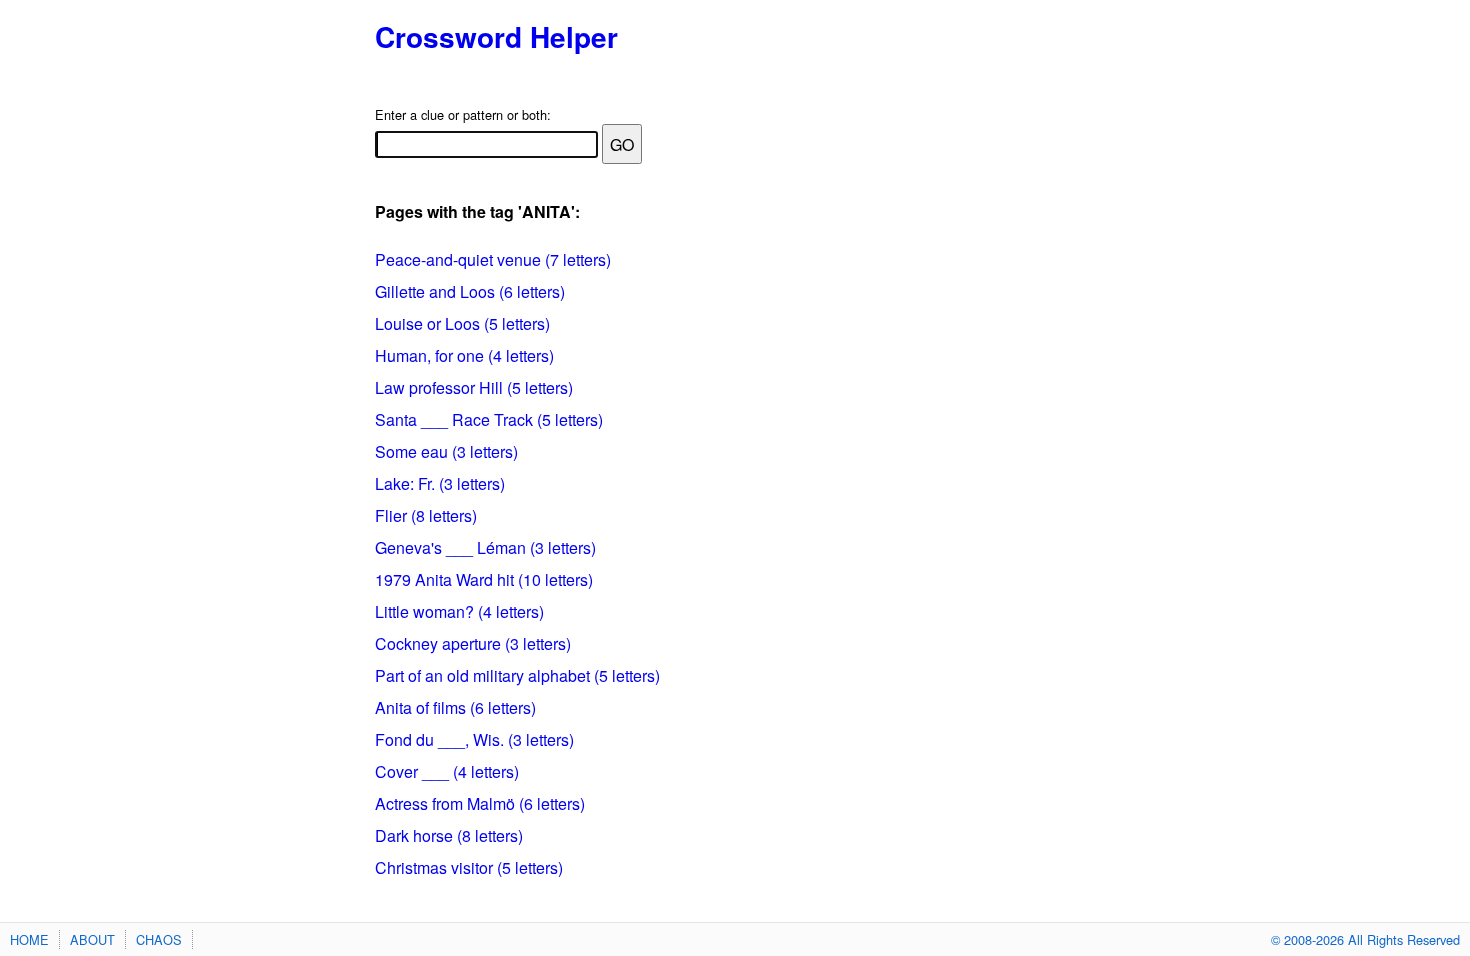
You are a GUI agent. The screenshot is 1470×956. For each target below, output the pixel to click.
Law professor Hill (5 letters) (474, 387)
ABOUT (92, 939)
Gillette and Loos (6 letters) (470, 291)
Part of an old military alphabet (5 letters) (517, 675)
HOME (29, 939)
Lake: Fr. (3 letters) (440, 483)
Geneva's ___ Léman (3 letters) (485, 547)
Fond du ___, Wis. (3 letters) (474, 739)
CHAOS (159, 939)
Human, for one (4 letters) (464, 355)
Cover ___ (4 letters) (447, 771)
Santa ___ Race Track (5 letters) (489, 419)
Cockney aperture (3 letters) (473, 643)
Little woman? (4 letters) (459, 611)
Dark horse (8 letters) (449, 835)
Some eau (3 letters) (446, 451)
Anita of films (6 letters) (455, 707)
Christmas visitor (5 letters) (469, 867)
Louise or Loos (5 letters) (462, 323)
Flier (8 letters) (426, 515)
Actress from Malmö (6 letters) (480, 803)
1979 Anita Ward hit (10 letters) (484, 579)
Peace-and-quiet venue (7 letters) (493, 259)
